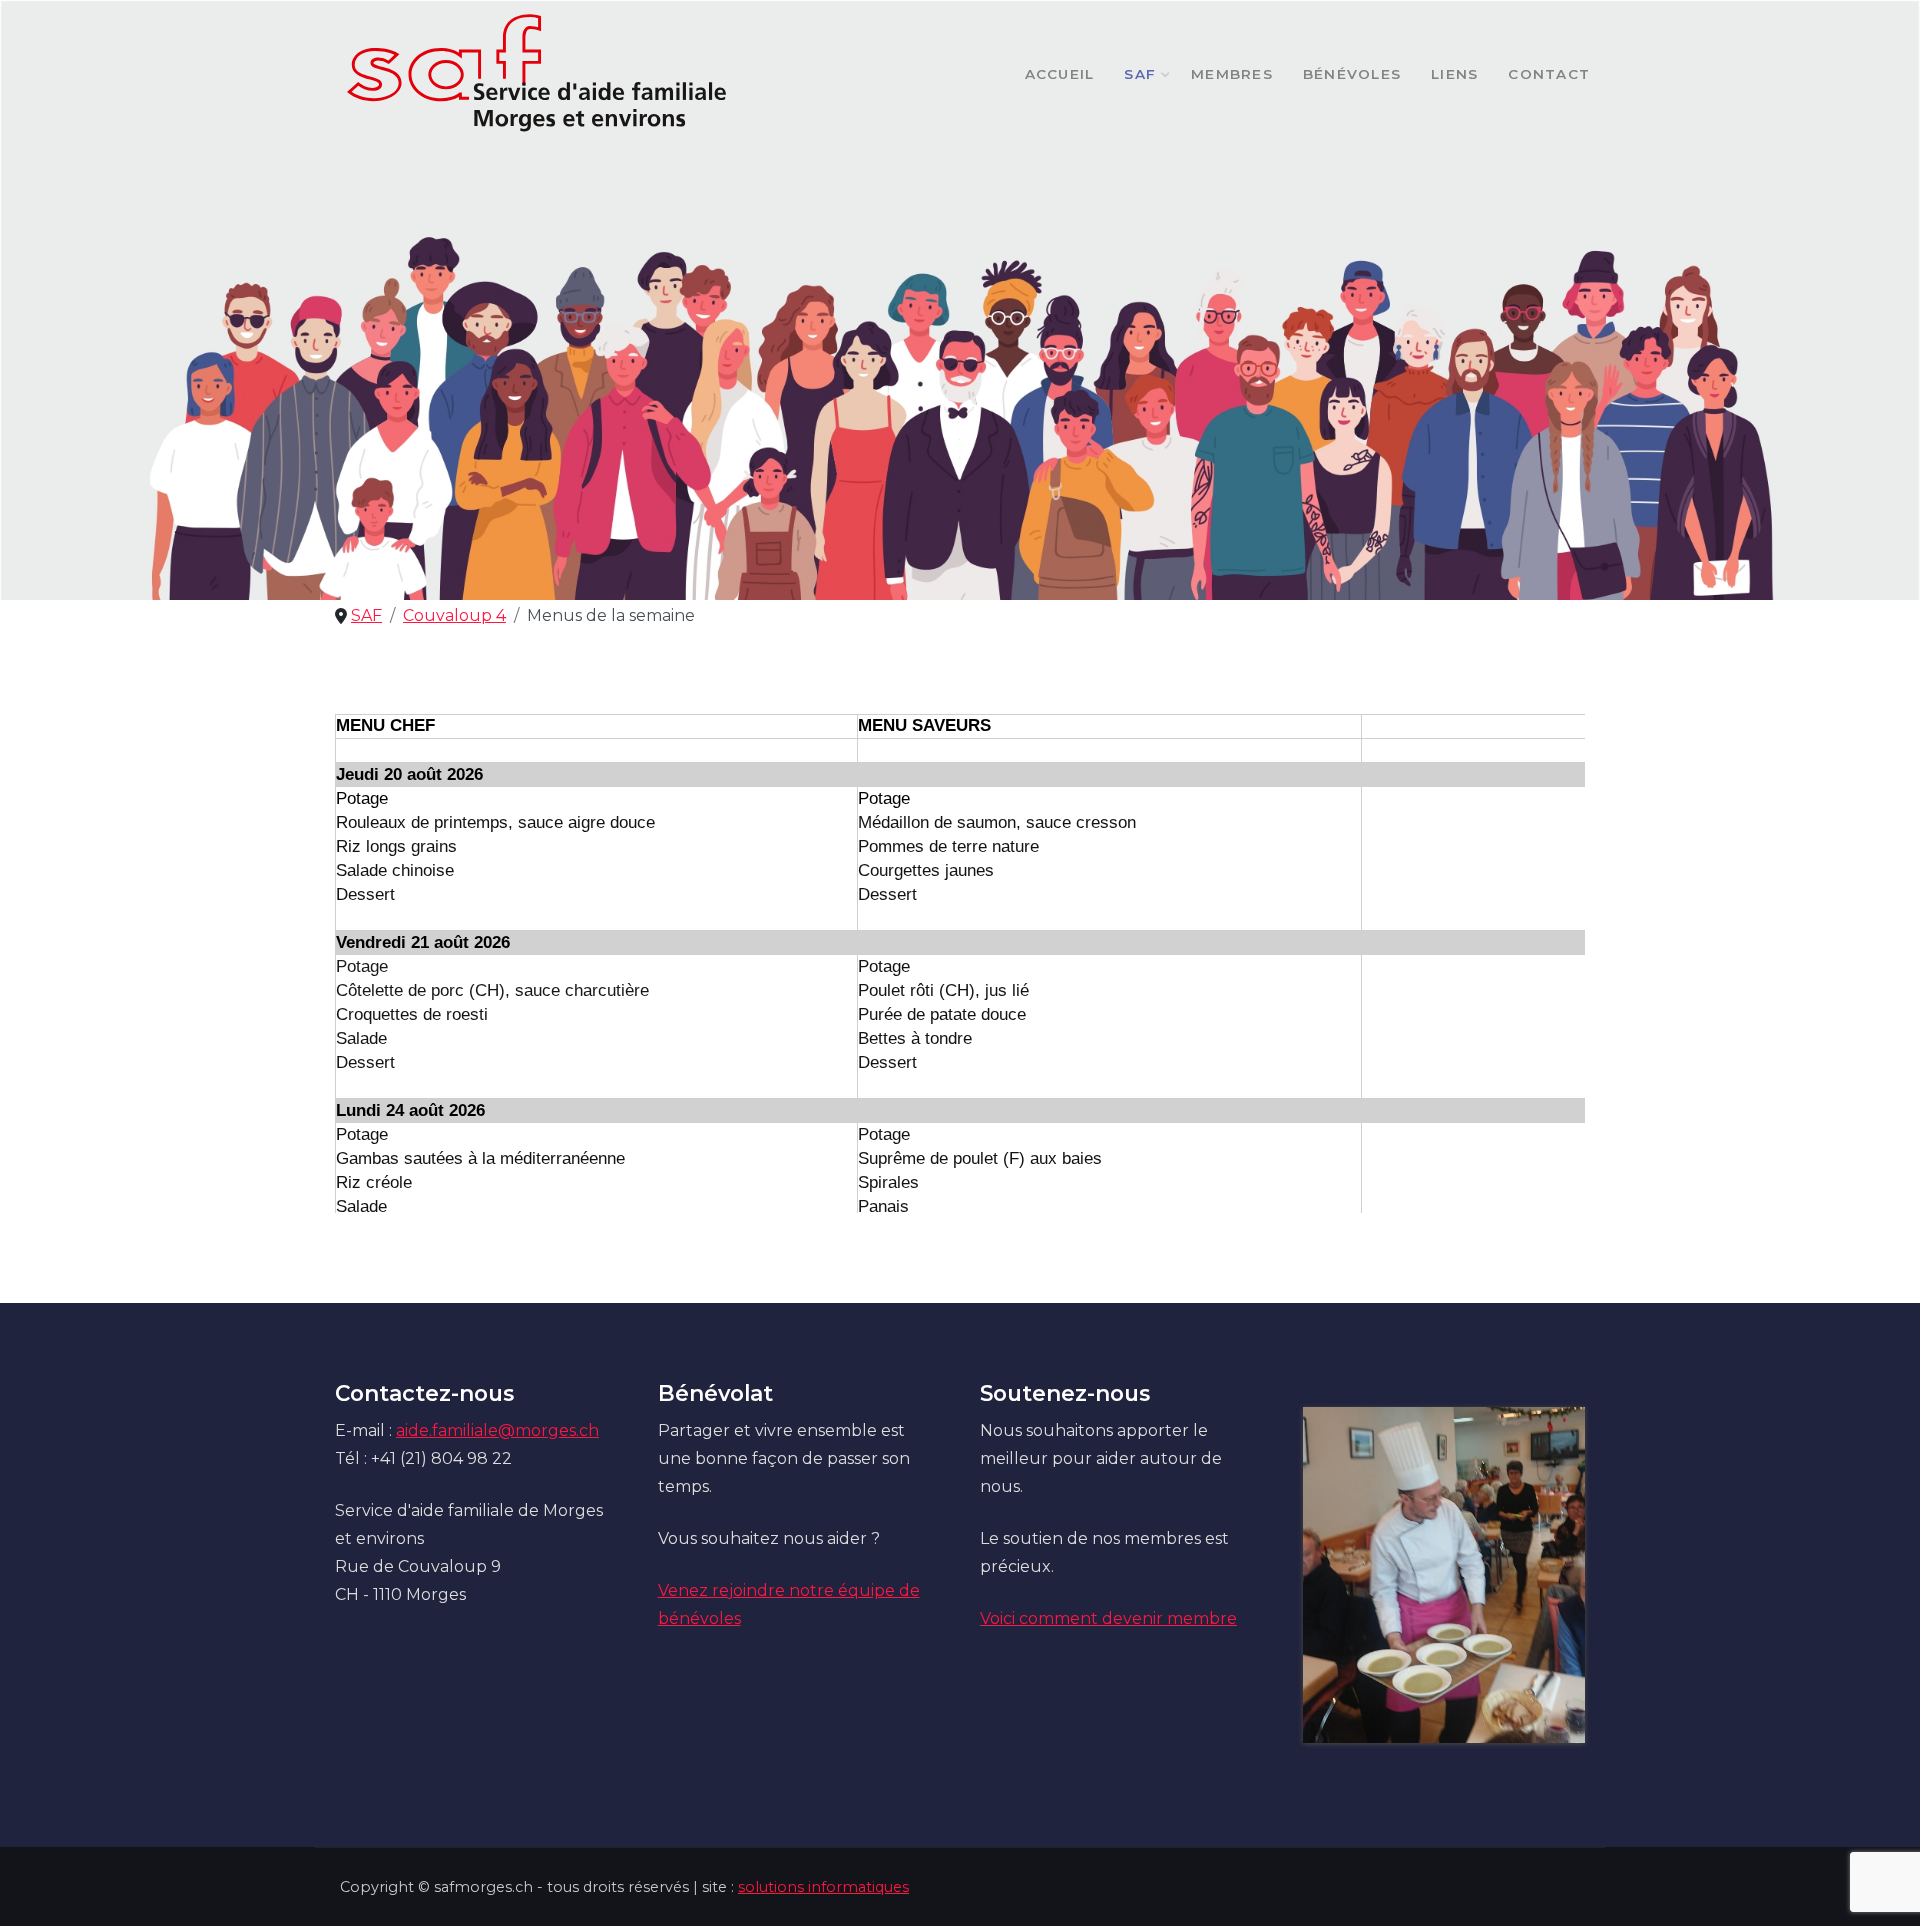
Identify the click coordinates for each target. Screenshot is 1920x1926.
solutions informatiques (823, 1887)
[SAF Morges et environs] (537, 73)
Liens (1454, 74)
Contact (1549, 74)
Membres (1232, 74)
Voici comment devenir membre (1108, 1618)
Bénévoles (1352, 74)
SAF (1140, 74)
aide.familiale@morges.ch (497, 1430)
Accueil (1060, 74)
